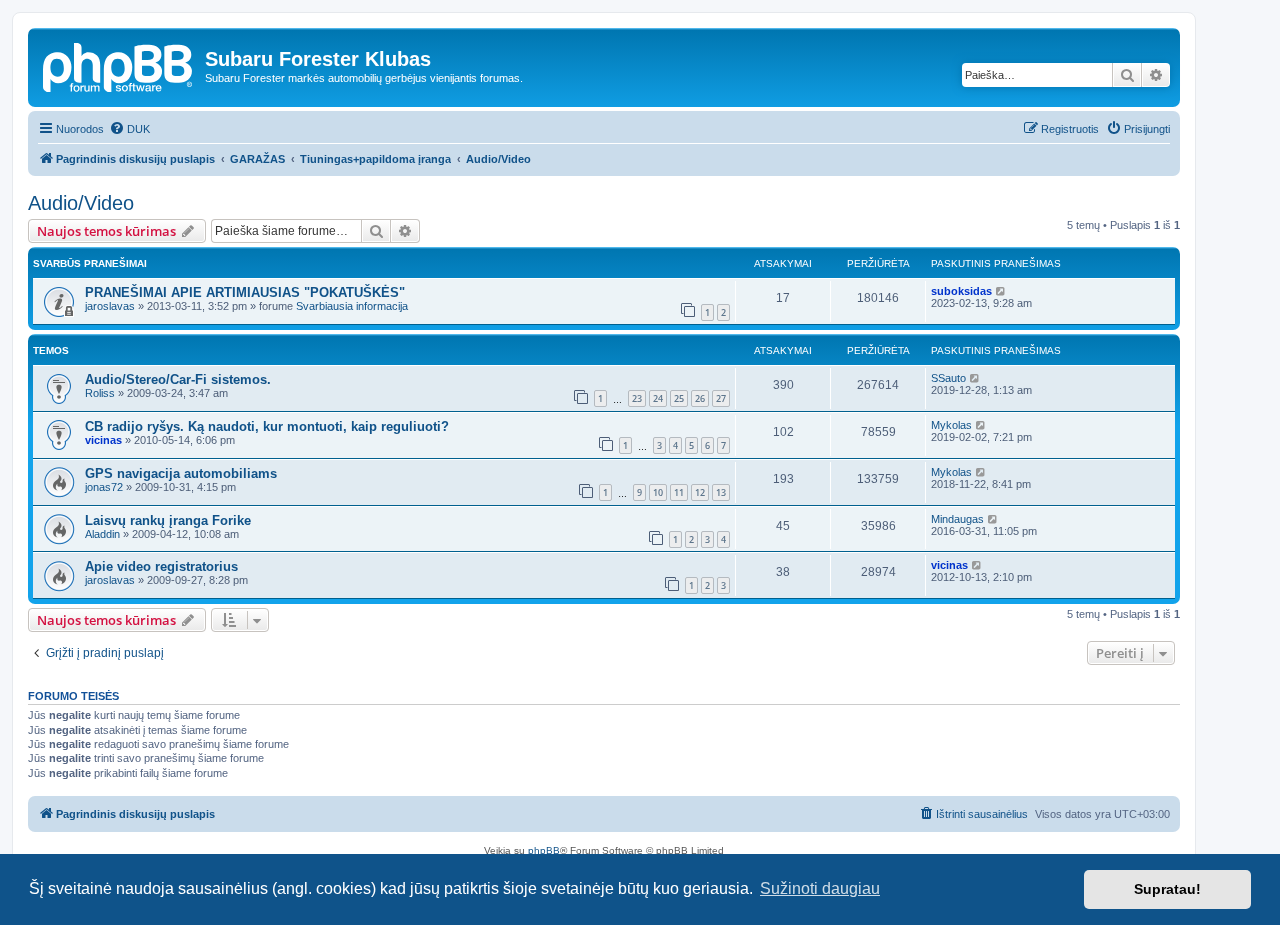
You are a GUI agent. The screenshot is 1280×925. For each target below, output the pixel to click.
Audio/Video (81, 203)
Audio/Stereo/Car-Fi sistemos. (178, 379)
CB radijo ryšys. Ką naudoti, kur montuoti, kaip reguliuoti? (267, 426)
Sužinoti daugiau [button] (820, 888)
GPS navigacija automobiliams (181, 473)
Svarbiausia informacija (352, 306)
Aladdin (102, 534)
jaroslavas (110, 306)
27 (721, 398)
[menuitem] (129, 129)
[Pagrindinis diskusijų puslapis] (119, 65)
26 (700, 398)
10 (658, 492)
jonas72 (104, 487)
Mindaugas (957, 519)
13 (721, 492)
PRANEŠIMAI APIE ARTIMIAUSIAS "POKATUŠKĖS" (245, 292)
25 (679, 398)
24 (658, 398)
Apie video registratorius (161, 566)
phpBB (544, 850)
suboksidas (961, 291)
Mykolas (951, 425)
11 (679, 492)
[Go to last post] (1001, 291)
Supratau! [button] (1167, 889)
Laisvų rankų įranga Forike (168, 520)
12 (700, 492)
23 (637, 398)
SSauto (948, 378)
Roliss (100, 393)
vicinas (103, 440)
